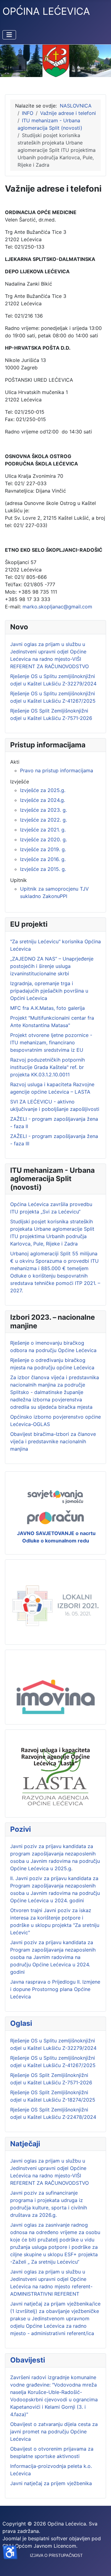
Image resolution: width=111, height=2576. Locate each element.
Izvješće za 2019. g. (43, 849)
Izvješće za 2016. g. (43, 859)
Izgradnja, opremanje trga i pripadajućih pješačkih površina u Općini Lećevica (49, 991)
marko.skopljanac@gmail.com (57, 607)
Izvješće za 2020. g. (43, 839)
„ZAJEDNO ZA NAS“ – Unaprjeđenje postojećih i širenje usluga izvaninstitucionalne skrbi (52, 966)
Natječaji (25, 2144)
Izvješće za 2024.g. (43, 800)
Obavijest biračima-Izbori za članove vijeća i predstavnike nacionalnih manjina (53, 1441)
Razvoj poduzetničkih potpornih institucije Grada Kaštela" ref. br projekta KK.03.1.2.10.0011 (47, 1067)
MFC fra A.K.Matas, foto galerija (47, 1008)
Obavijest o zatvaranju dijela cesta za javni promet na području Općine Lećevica (54, 2432)
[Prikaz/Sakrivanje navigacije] (9, 35)
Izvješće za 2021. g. (43, 830)
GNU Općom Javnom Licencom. (40, 2546)
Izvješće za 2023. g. (43, 810)
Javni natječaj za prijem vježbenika (51, 2483)
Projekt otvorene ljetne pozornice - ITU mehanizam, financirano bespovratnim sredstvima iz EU (51, 1042)
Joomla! (12, 2538)
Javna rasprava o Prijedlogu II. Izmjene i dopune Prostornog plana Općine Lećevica (55, 1989)
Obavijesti (28, 2360)
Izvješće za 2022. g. (43, 820)
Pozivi (21, 1829)
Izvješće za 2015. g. (43, 869)
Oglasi (21, 2023)
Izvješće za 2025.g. (43, 790)
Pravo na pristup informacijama (57, 770)
